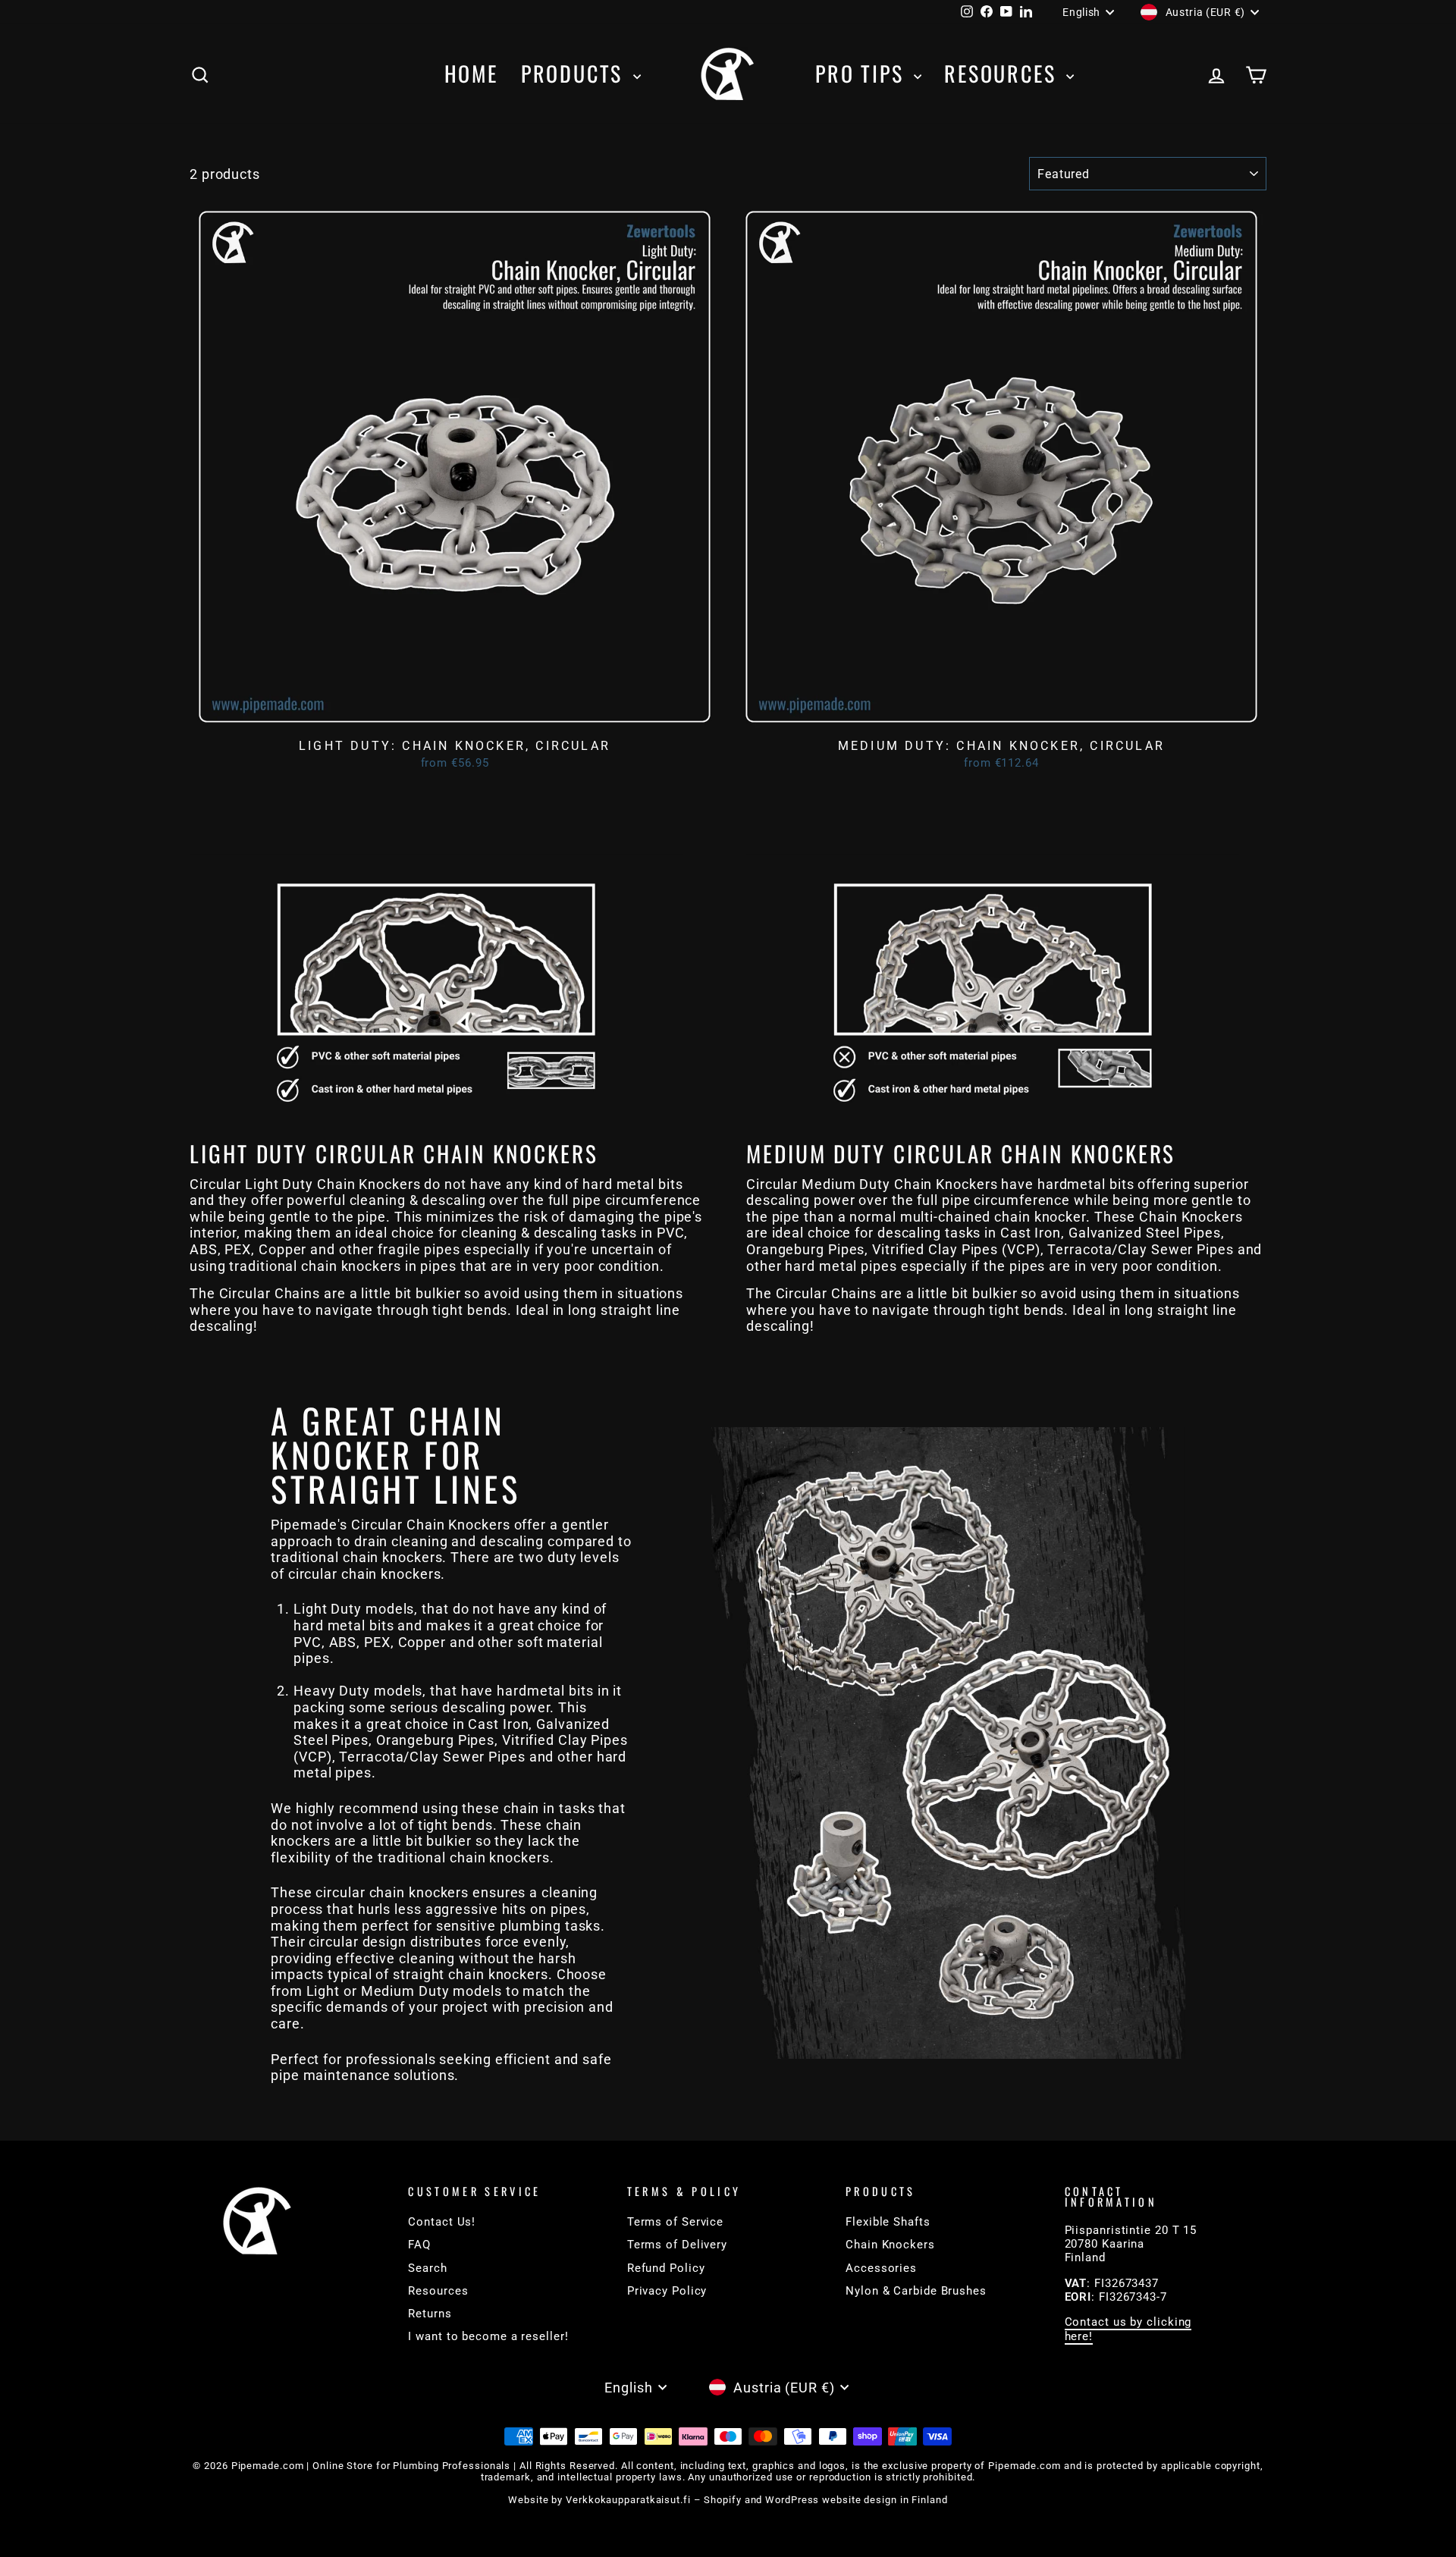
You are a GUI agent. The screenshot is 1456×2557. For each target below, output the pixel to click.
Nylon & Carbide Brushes (916, 2291)
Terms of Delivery (677, 2245)
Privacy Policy (667, 2291)
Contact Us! (442, 2222)
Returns (430, 2314)
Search (427, 2268)
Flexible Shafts (888, 2222)
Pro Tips (863, 73)
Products (575, 73)
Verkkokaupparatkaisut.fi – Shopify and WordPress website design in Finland (757, 2500)
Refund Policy (666, 2268)
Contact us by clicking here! (1128, 2329)
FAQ (419, 2245)
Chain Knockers (890, 2245)
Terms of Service (675, 2222)
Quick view (455, 715)
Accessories (881, 2268)
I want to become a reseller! (488, 2336)
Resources (1003, 73)
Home (471, 73)
